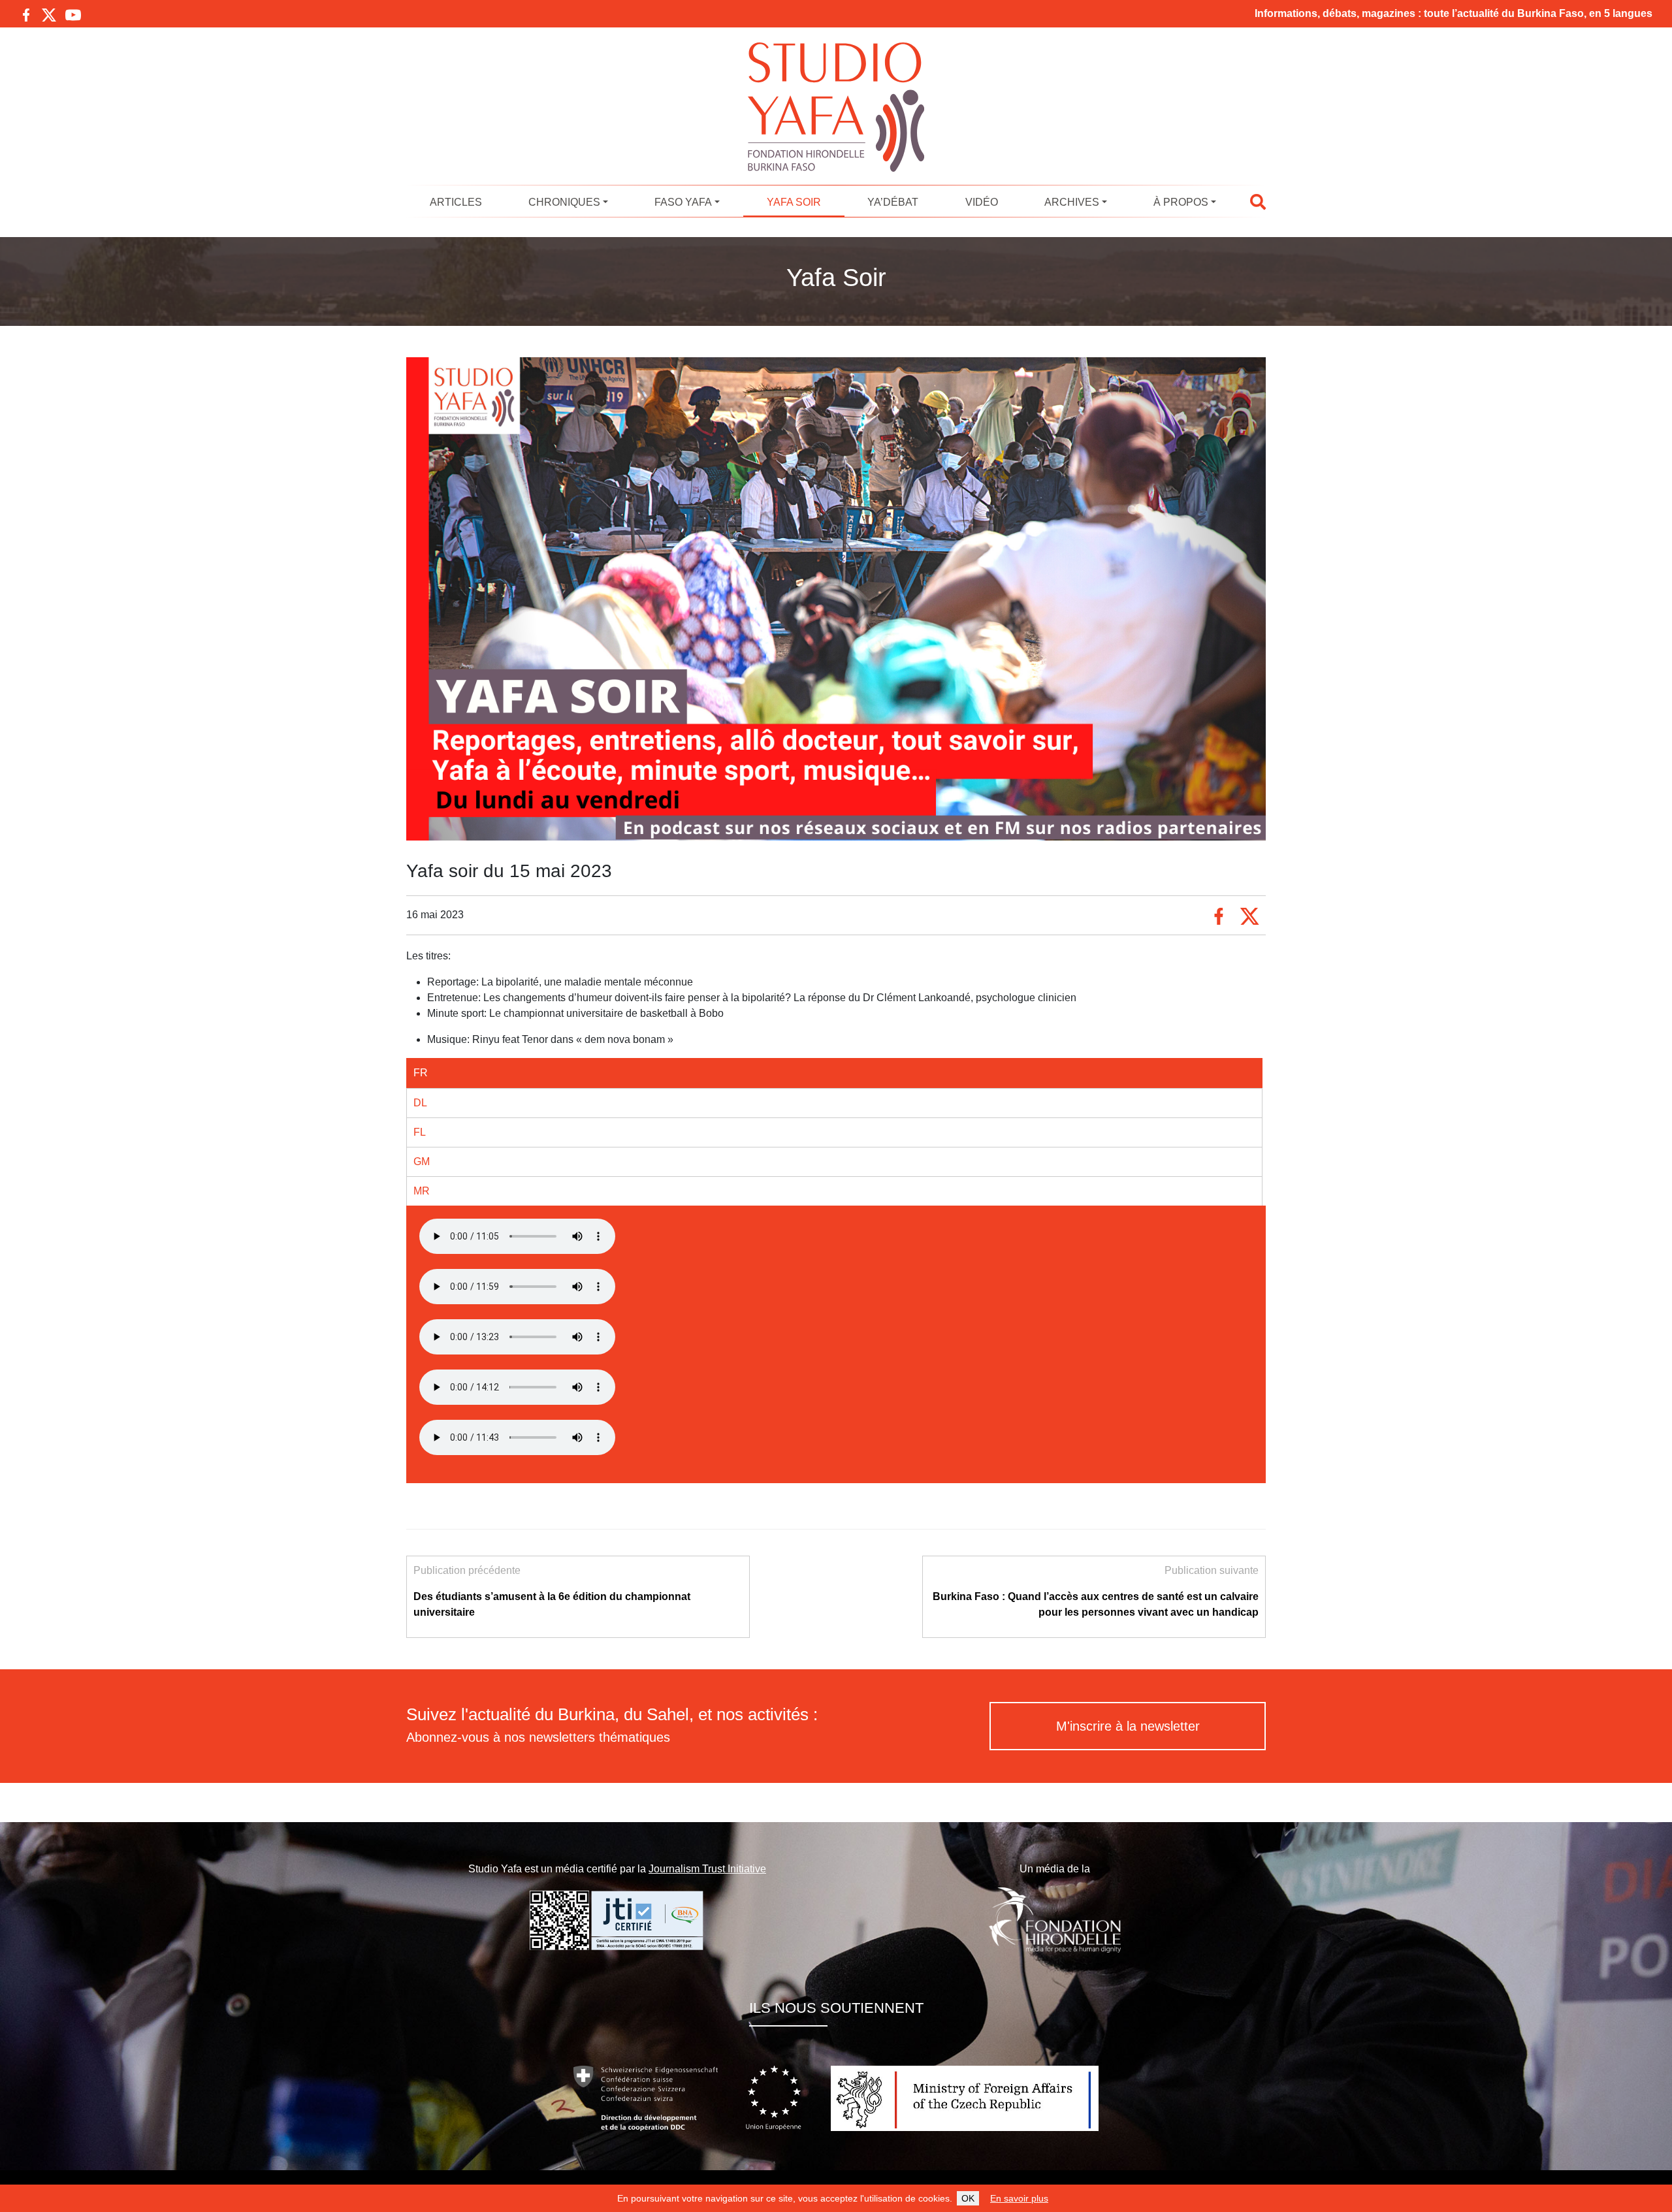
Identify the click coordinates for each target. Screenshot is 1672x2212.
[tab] (834, 1073)
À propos (1181, 202)
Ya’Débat (893, 202)
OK (968, 2198)
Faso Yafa (683, 202)
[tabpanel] (836, 1239)
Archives (1072, 202)
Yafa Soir (794, 202)
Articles (456, 202)
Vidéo (982, 202)
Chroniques (564, 202)
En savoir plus (1019, 2198)
